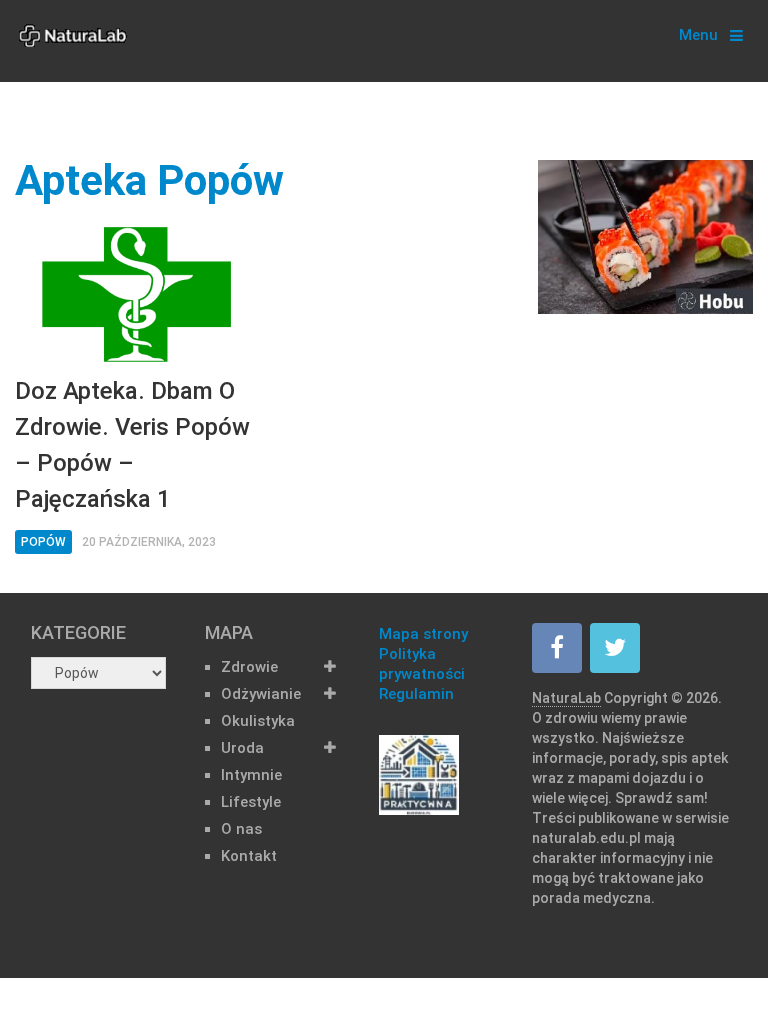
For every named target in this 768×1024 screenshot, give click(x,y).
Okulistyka (258, 721)
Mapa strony (423, 634)
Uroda (242, 748)
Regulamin (416, 694)
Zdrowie (249, 667)
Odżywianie (261, 694)
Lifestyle (251, 802)
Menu (698, 35)
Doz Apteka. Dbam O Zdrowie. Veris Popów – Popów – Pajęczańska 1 (132, 445)
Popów (43, 542)
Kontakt (249, 856)
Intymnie (251, 775)
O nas (241, 829)
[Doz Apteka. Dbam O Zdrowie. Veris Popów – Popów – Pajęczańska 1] (136, 295)
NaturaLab (566, 698)
